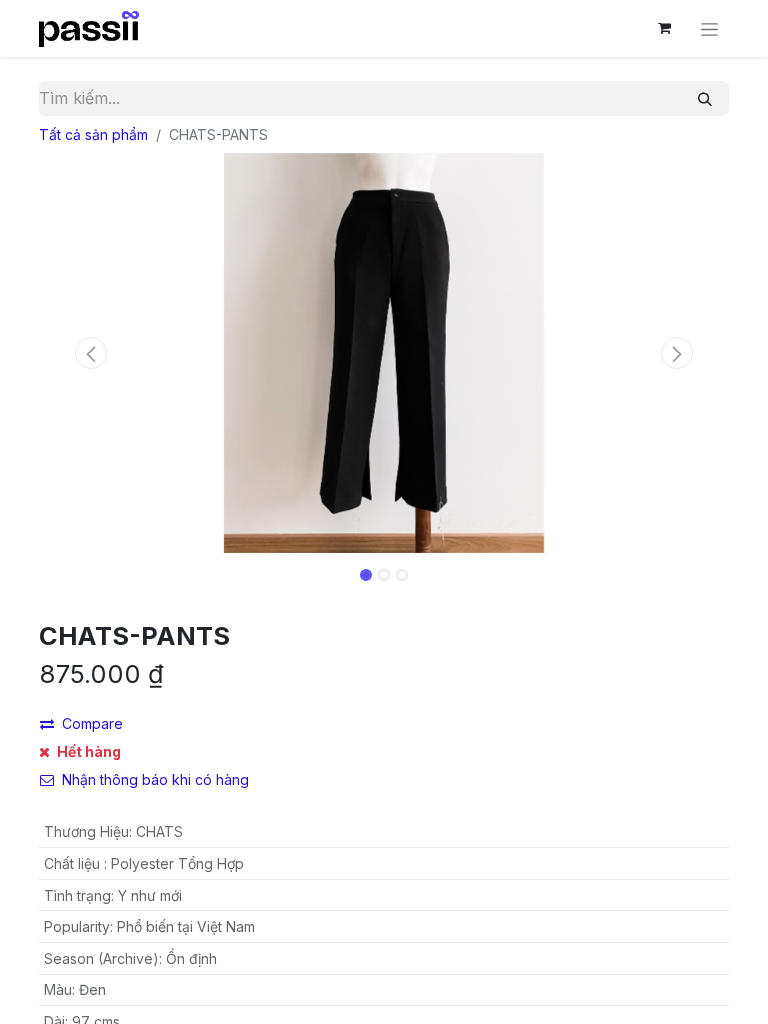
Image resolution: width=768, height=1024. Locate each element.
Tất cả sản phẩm (93, 134)
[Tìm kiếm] (705, 98)
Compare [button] (92, 723)
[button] (91, 353)
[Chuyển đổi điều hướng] (709, 28)
